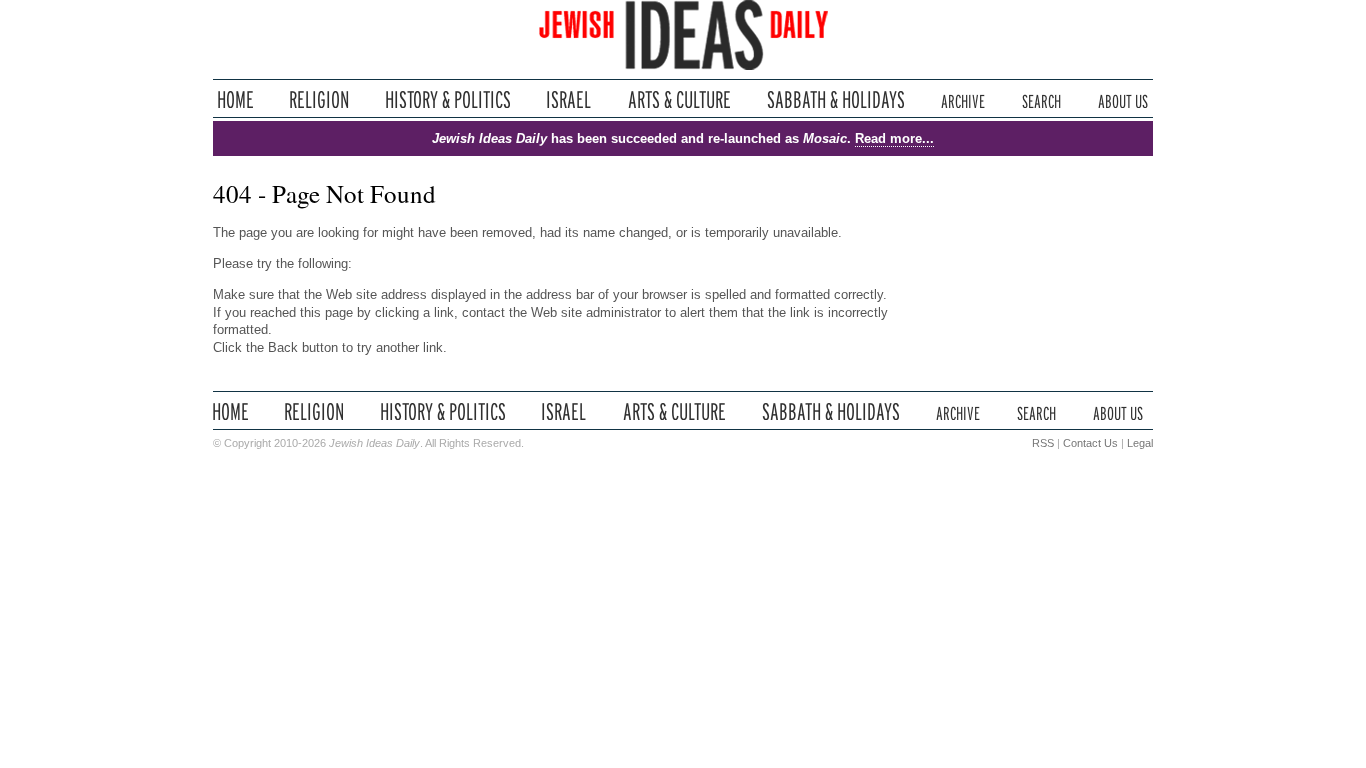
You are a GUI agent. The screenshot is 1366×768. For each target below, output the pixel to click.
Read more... (894, 138)
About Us (1123, 99)
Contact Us (1090, 443)
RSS (1043, 443)
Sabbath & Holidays (835, 99)
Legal (1140, 443)
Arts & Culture (679, 99)
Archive (963, 99)
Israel (569, 99)
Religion (319, 99)
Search (1041, 99)
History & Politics (448, 99)
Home (235, 99)
